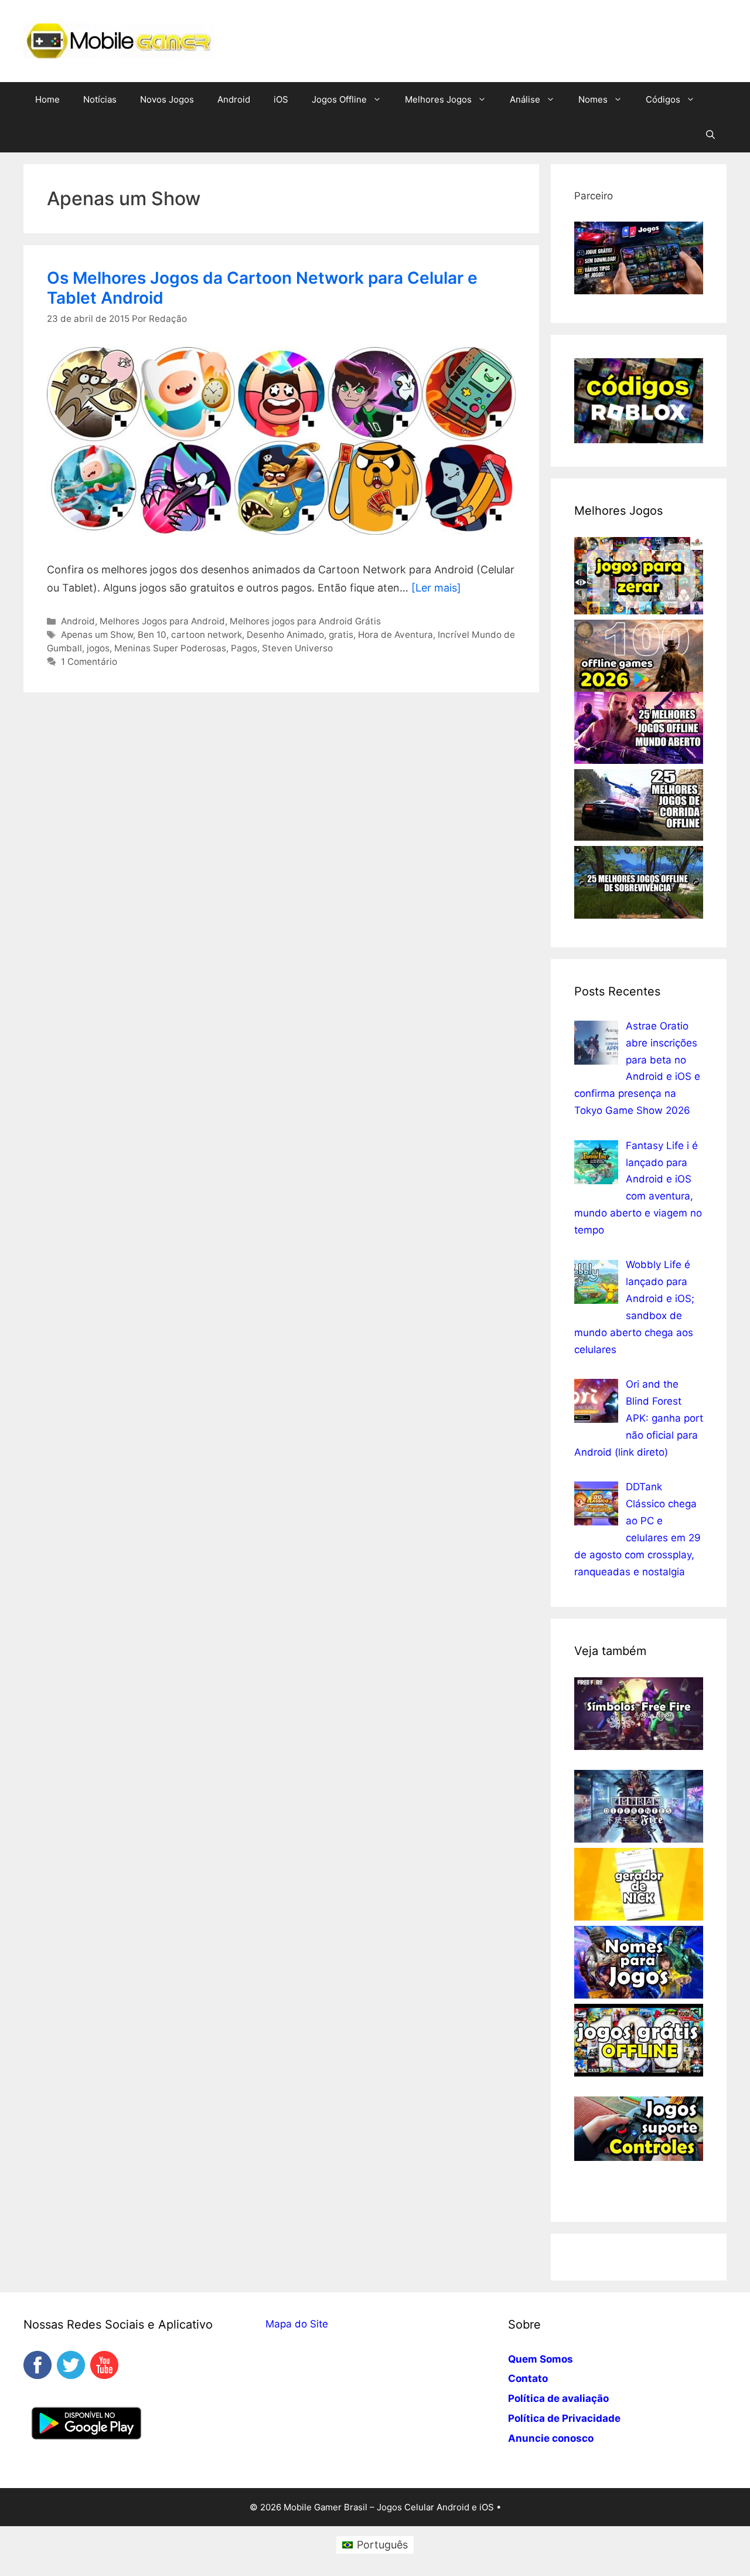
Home (47, 99)
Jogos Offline (339, 99)
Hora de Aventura (396, 635)
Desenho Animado (285, 635)
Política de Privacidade (564, 2418)
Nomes (593, 99)
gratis (341, 635)
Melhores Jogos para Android (162, 621)
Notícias (100, 99)
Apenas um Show (97, 635)
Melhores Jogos (438, 99)
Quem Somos (541, 2359)
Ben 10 (152, 635)
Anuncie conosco (551, 2438)
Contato (528, 2378)
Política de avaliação (558, 2398)
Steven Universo (297, 648)
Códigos (663, 99)
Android (234, 99)
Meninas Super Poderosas (170, 648)
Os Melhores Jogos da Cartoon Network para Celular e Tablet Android (262, 288)
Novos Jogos (167, 99)
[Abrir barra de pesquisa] (710, 135)
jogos (98, 648)
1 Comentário (89, 662)
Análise (525, 99)
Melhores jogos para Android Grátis (305, 621)
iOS (281, 99)
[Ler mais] (436, 588)
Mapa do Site (297, 2324)
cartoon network (207, 635)
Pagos (244, 648)
